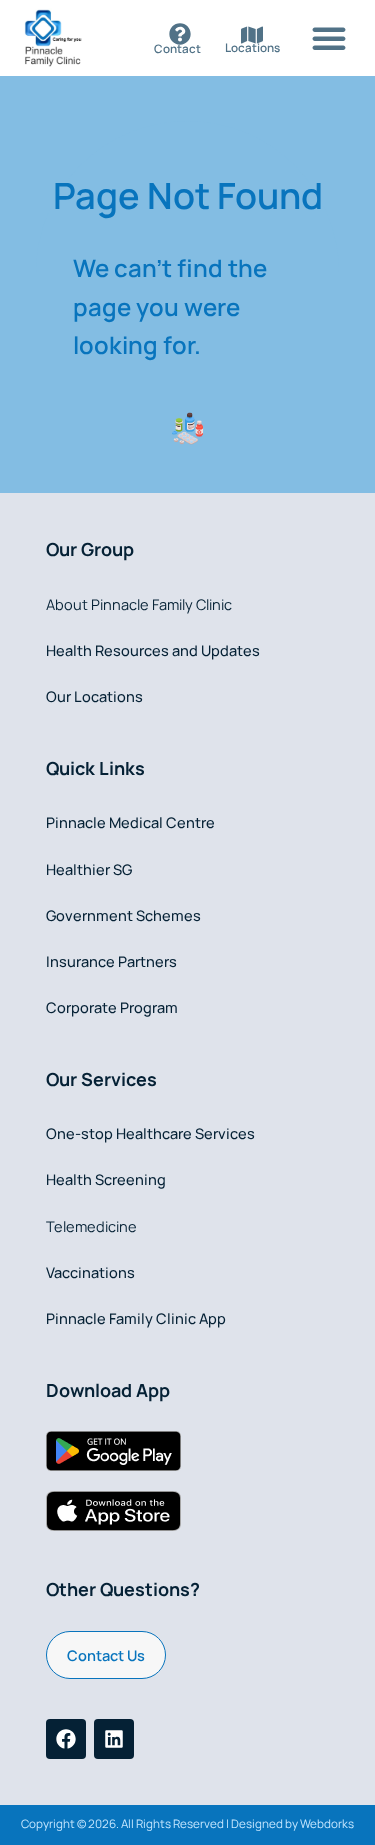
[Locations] (252, 35)
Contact (177, 49)
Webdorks (327, 1824)
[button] (329, 38)
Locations (252, 48)
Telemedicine (91, 1226)
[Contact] (180, 34)
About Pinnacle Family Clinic (139, 604)
